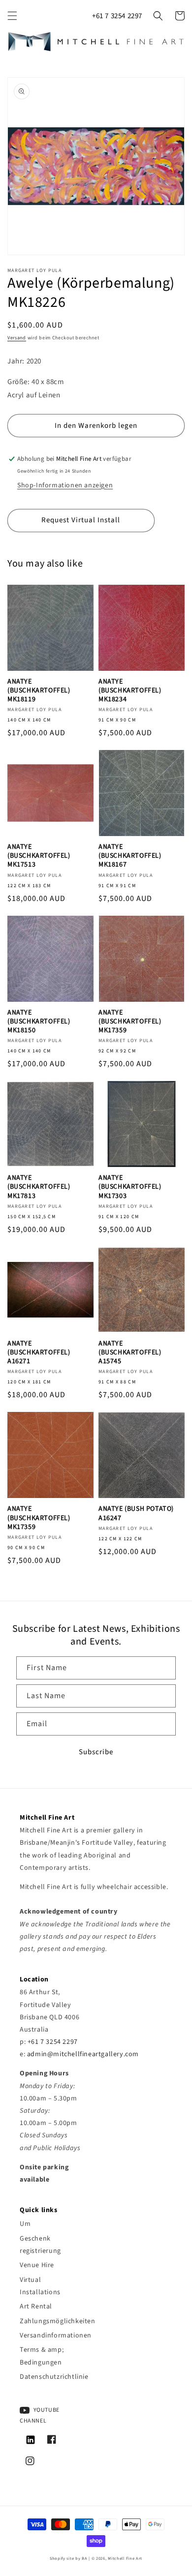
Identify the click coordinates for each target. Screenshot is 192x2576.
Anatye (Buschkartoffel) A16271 (39, 1353)
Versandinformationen (50, 2336)
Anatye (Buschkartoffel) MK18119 (39, 691)
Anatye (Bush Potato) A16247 (136, 1513)
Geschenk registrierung (40, 2245)
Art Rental (36, 2306)
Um (25, 2224)
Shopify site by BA (69, 2558)
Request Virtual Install (81, 520)
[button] (12, 16)
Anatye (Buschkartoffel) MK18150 (39, 1022)
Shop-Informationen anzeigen (65, 485)
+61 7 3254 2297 (117, 16)
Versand (17, 338)
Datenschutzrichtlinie (50, 2377)
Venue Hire (37, 2265)
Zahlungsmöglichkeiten (50, 2321)
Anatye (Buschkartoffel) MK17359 (130, 1022)
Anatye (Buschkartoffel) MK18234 (130, 691)
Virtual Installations (40, 2286)
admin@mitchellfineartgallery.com (83, 2054)
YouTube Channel (40, 2415)
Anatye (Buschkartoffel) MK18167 (130, 856)
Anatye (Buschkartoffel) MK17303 (130, 1187)
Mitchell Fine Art (125, 2558)
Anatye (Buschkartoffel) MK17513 (39, 856)
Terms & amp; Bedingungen (42, 2356)
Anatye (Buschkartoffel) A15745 (130, 1353)
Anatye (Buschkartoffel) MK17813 (39, 1187)
